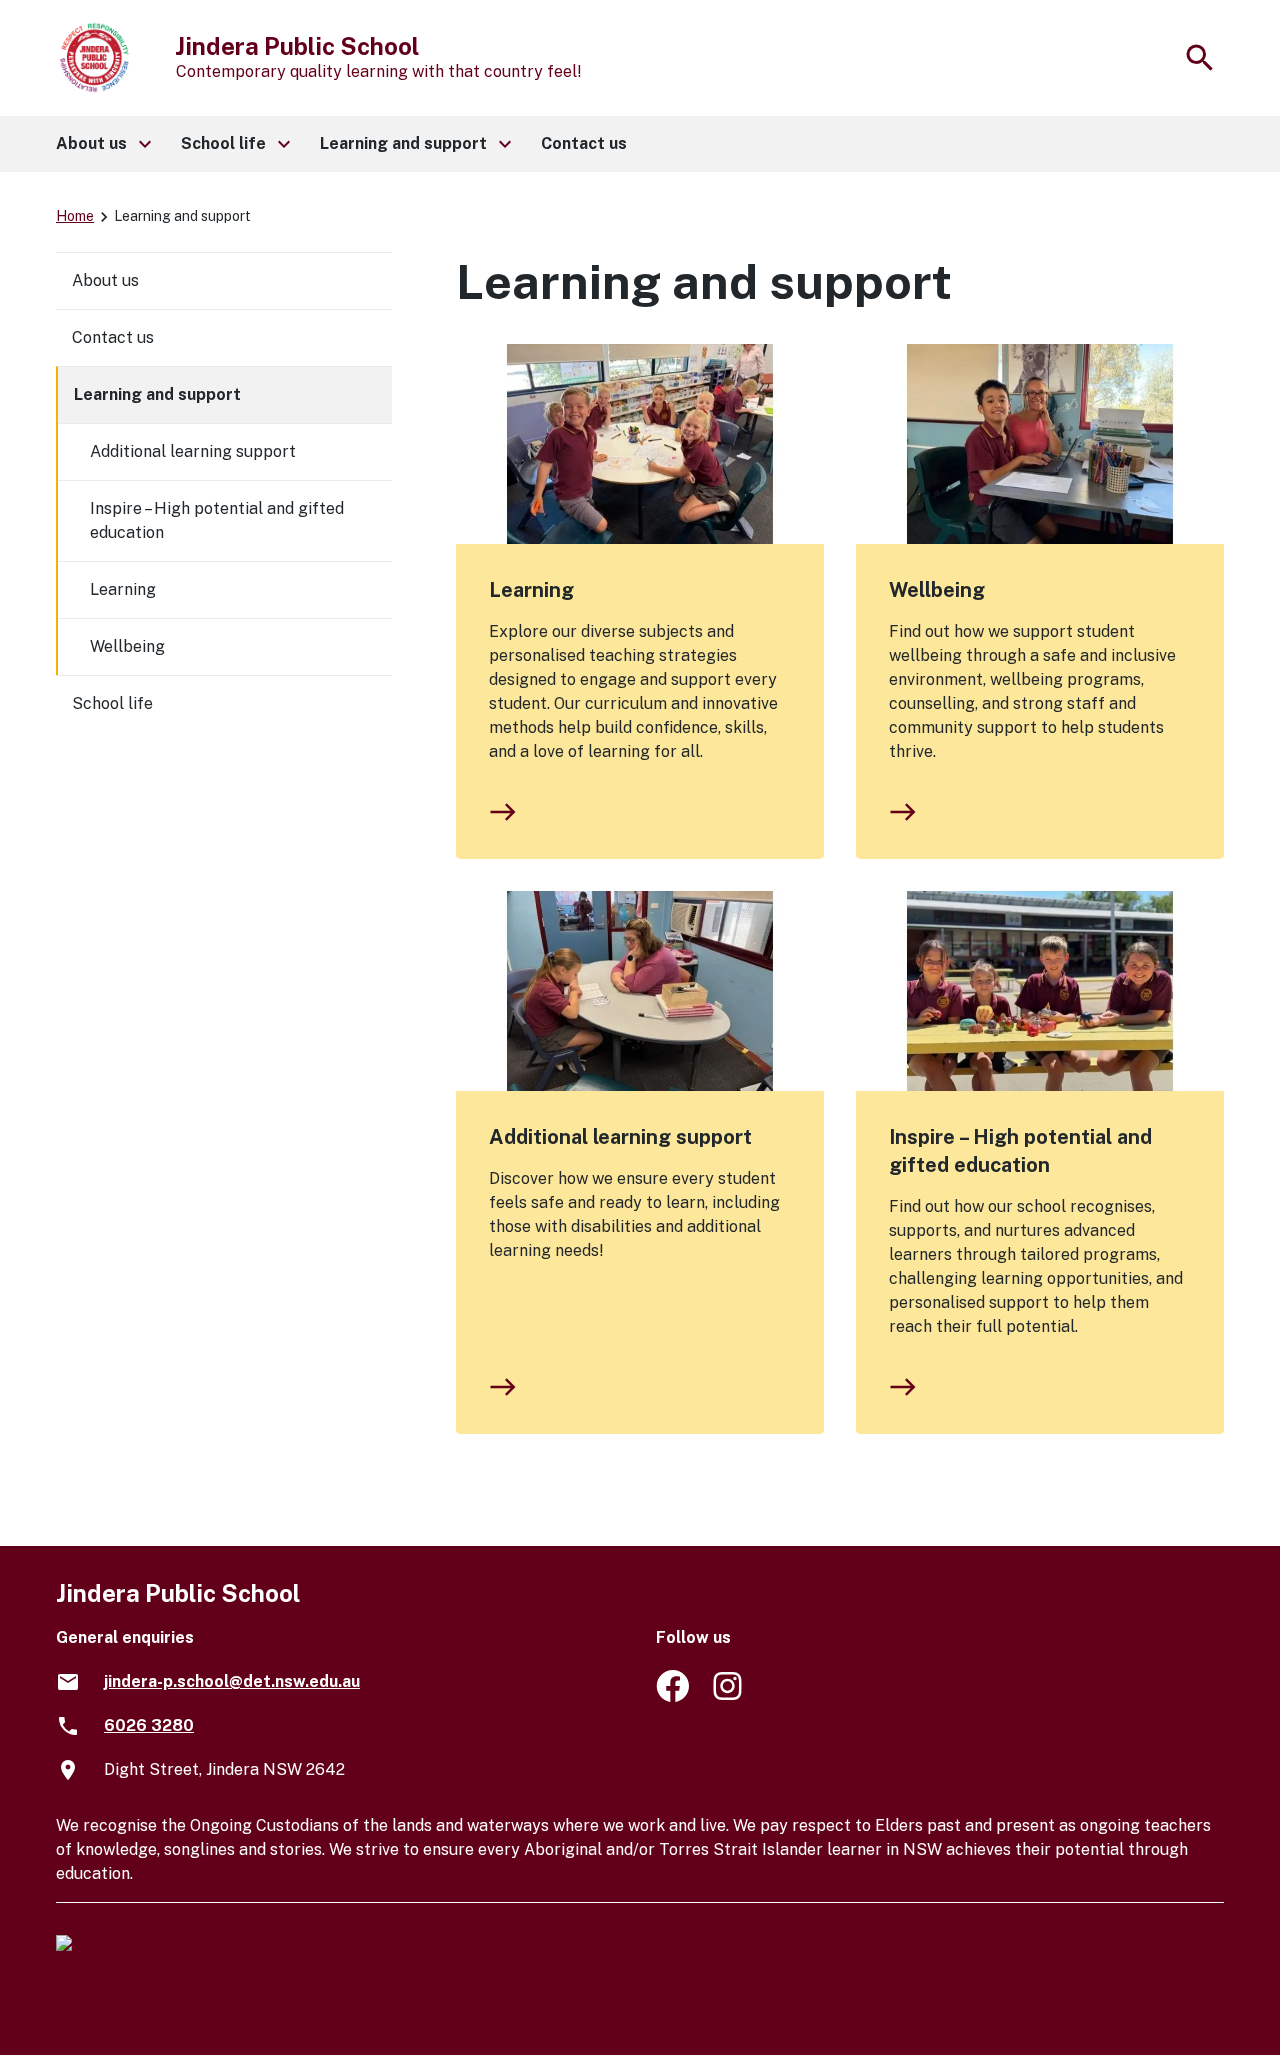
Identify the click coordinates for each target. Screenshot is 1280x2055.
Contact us (113, 337)
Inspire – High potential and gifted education (1020, 1151)
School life (112, 703)
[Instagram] (729, 1696)
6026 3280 (149, 1725)
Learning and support (157, 394)
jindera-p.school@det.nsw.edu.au (232, 1681)
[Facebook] (672, 1696)
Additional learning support (620, 1137)
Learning (531, 590)
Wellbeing (937, 590)
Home (75, 216)
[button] (102, 144)
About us (105, 280)
